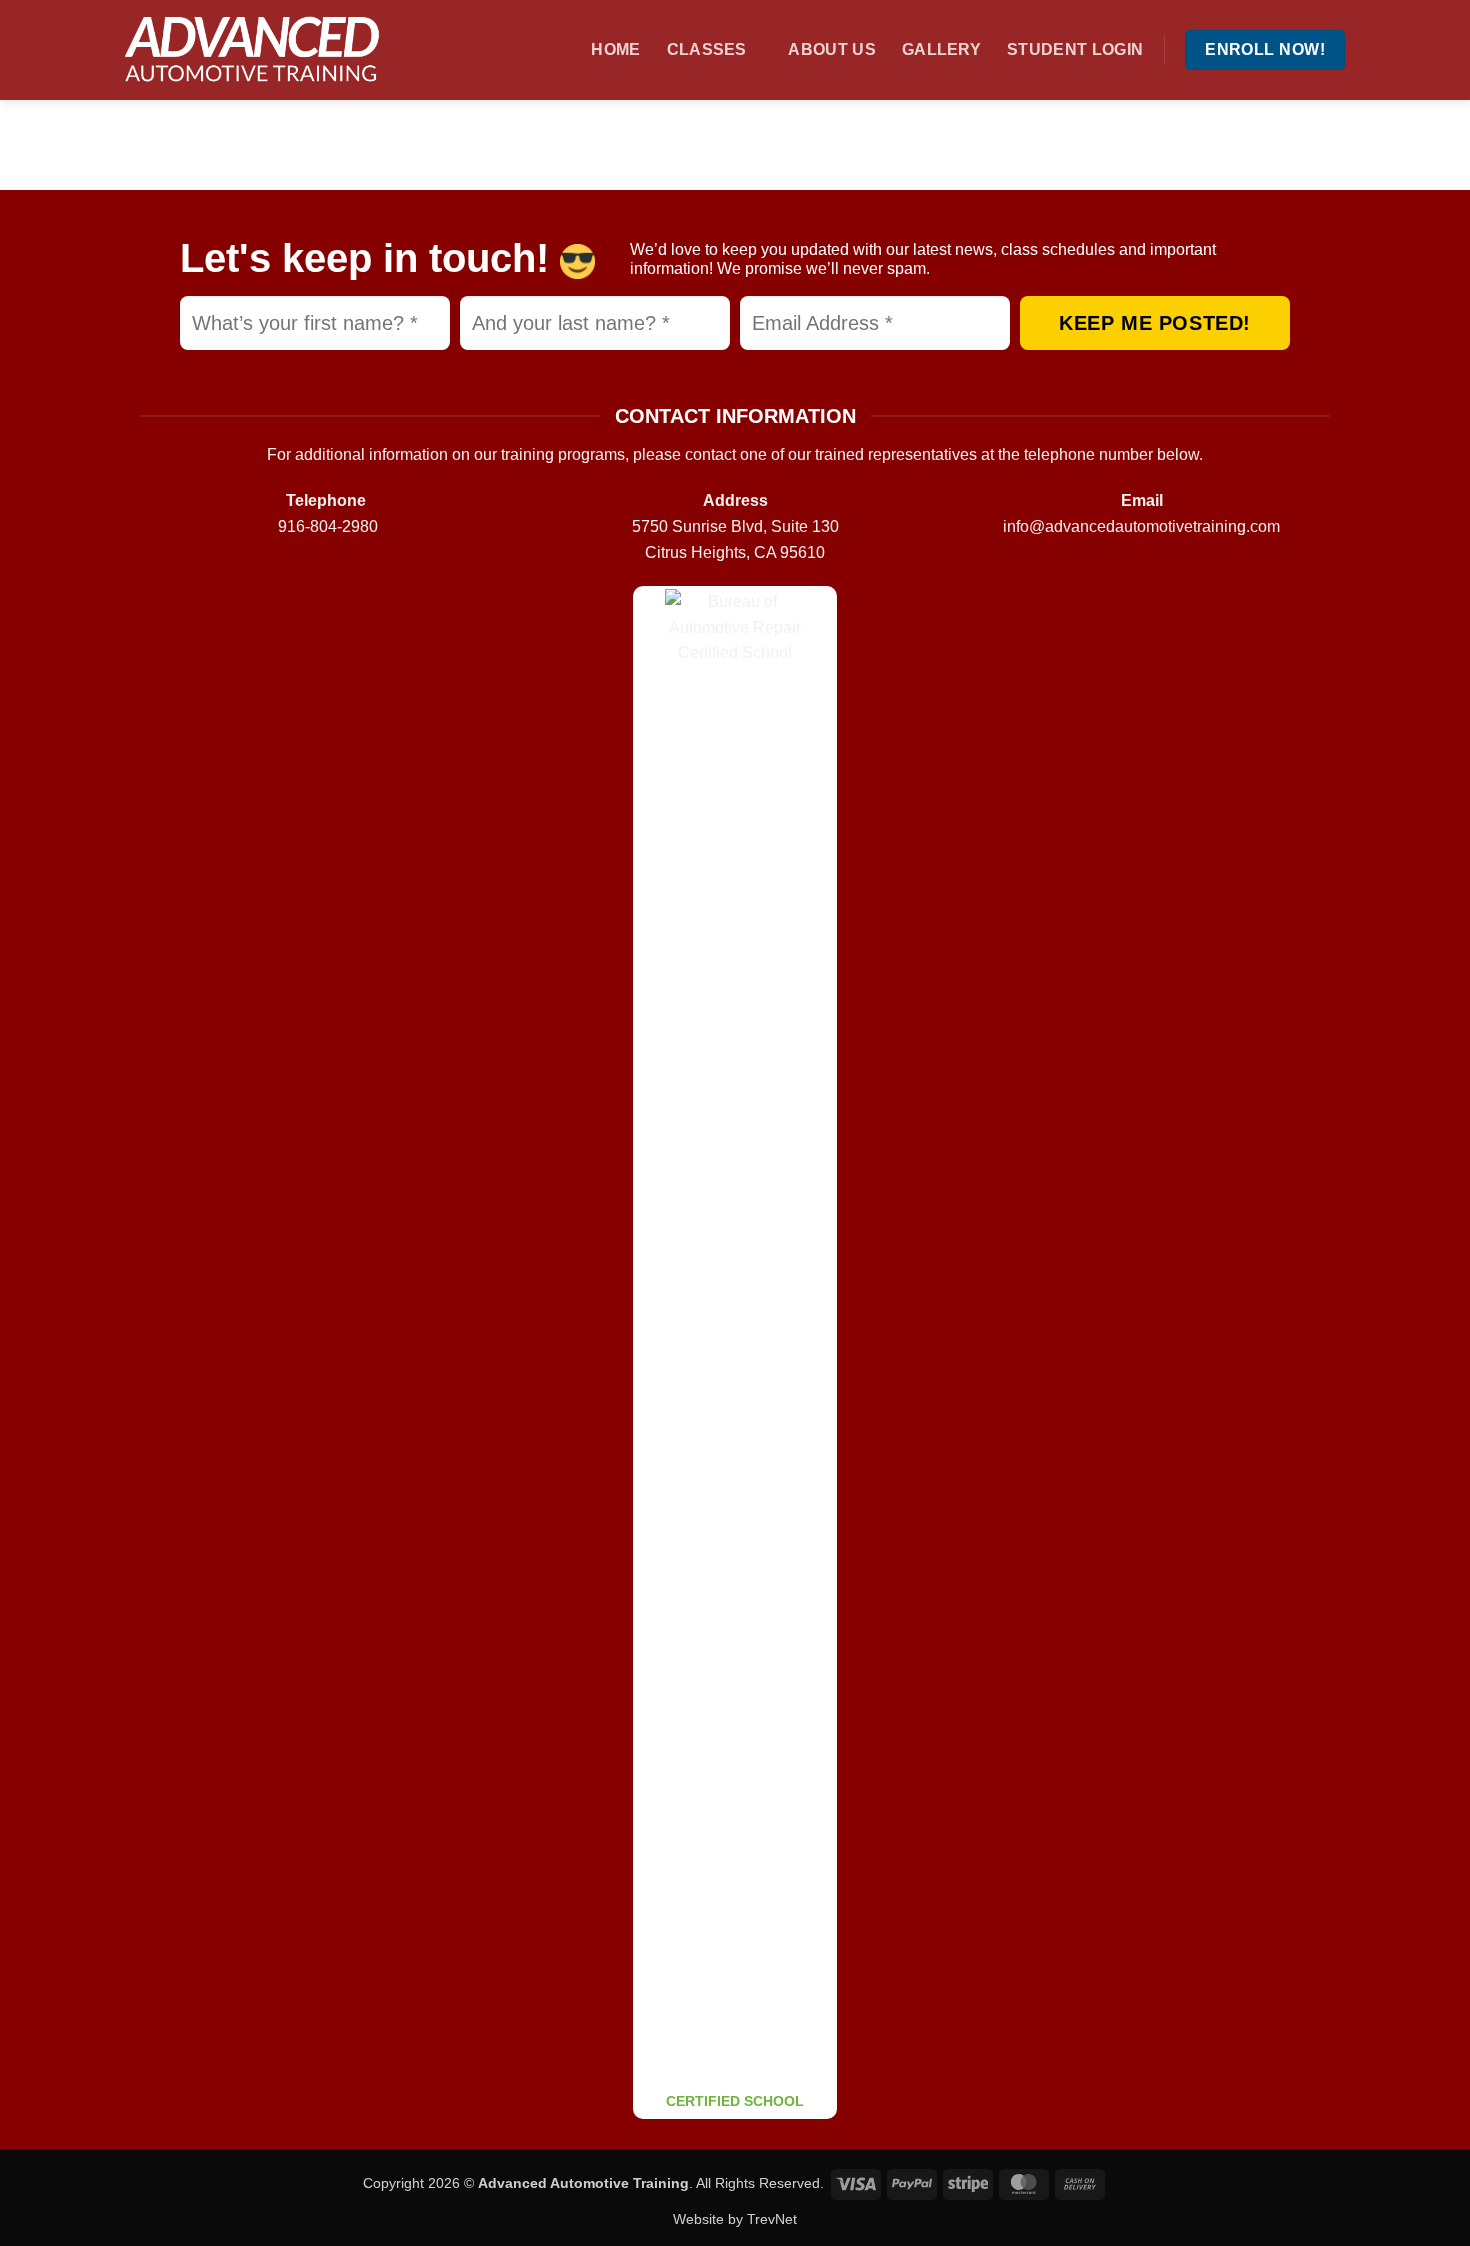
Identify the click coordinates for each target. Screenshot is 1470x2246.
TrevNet (772, 2219)
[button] (557, 49)
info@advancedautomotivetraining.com (1141, 526)
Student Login (1075, 49)
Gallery (941, 49)
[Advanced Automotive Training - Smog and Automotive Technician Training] (260, 50)
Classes (707, 49)
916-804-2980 (328, 526)
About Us (832, 49)
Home (615, 49)
